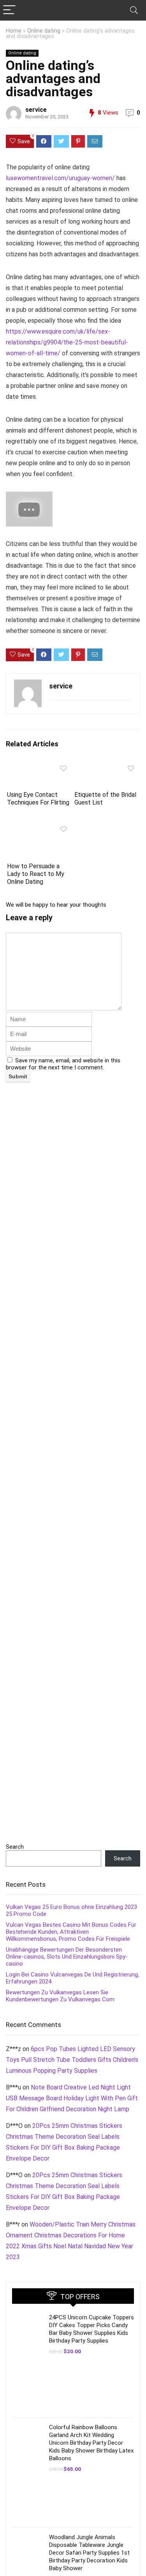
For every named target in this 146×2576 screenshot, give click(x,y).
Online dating (44, 31)
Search (15, 1847)
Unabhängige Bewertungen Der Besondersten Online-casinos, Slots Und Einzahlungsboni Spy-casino (67, 1957)
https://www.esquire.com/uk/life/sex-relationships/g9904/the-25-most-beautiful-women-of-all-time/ (67, 342)
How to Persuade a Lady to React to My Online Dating (36, 874)
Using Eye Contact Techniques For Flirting (38, 799)
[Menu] (9, 10)
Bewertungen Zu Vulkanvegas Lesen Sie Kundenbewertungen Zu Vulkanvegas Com (60, 1996)
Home (14, 31)
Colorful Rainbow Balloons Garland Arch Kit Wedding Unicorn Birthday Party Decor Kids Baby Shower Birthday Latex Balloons (91, 2443)
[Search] (134, 10)
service (36, 110)
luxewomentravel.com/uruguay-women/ (60, 178)
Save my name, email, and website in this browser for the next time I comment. (63, 1064)
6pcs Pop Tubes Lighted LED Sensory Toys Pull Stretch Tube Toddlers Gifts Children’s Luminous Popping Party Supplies (72, 2060)
